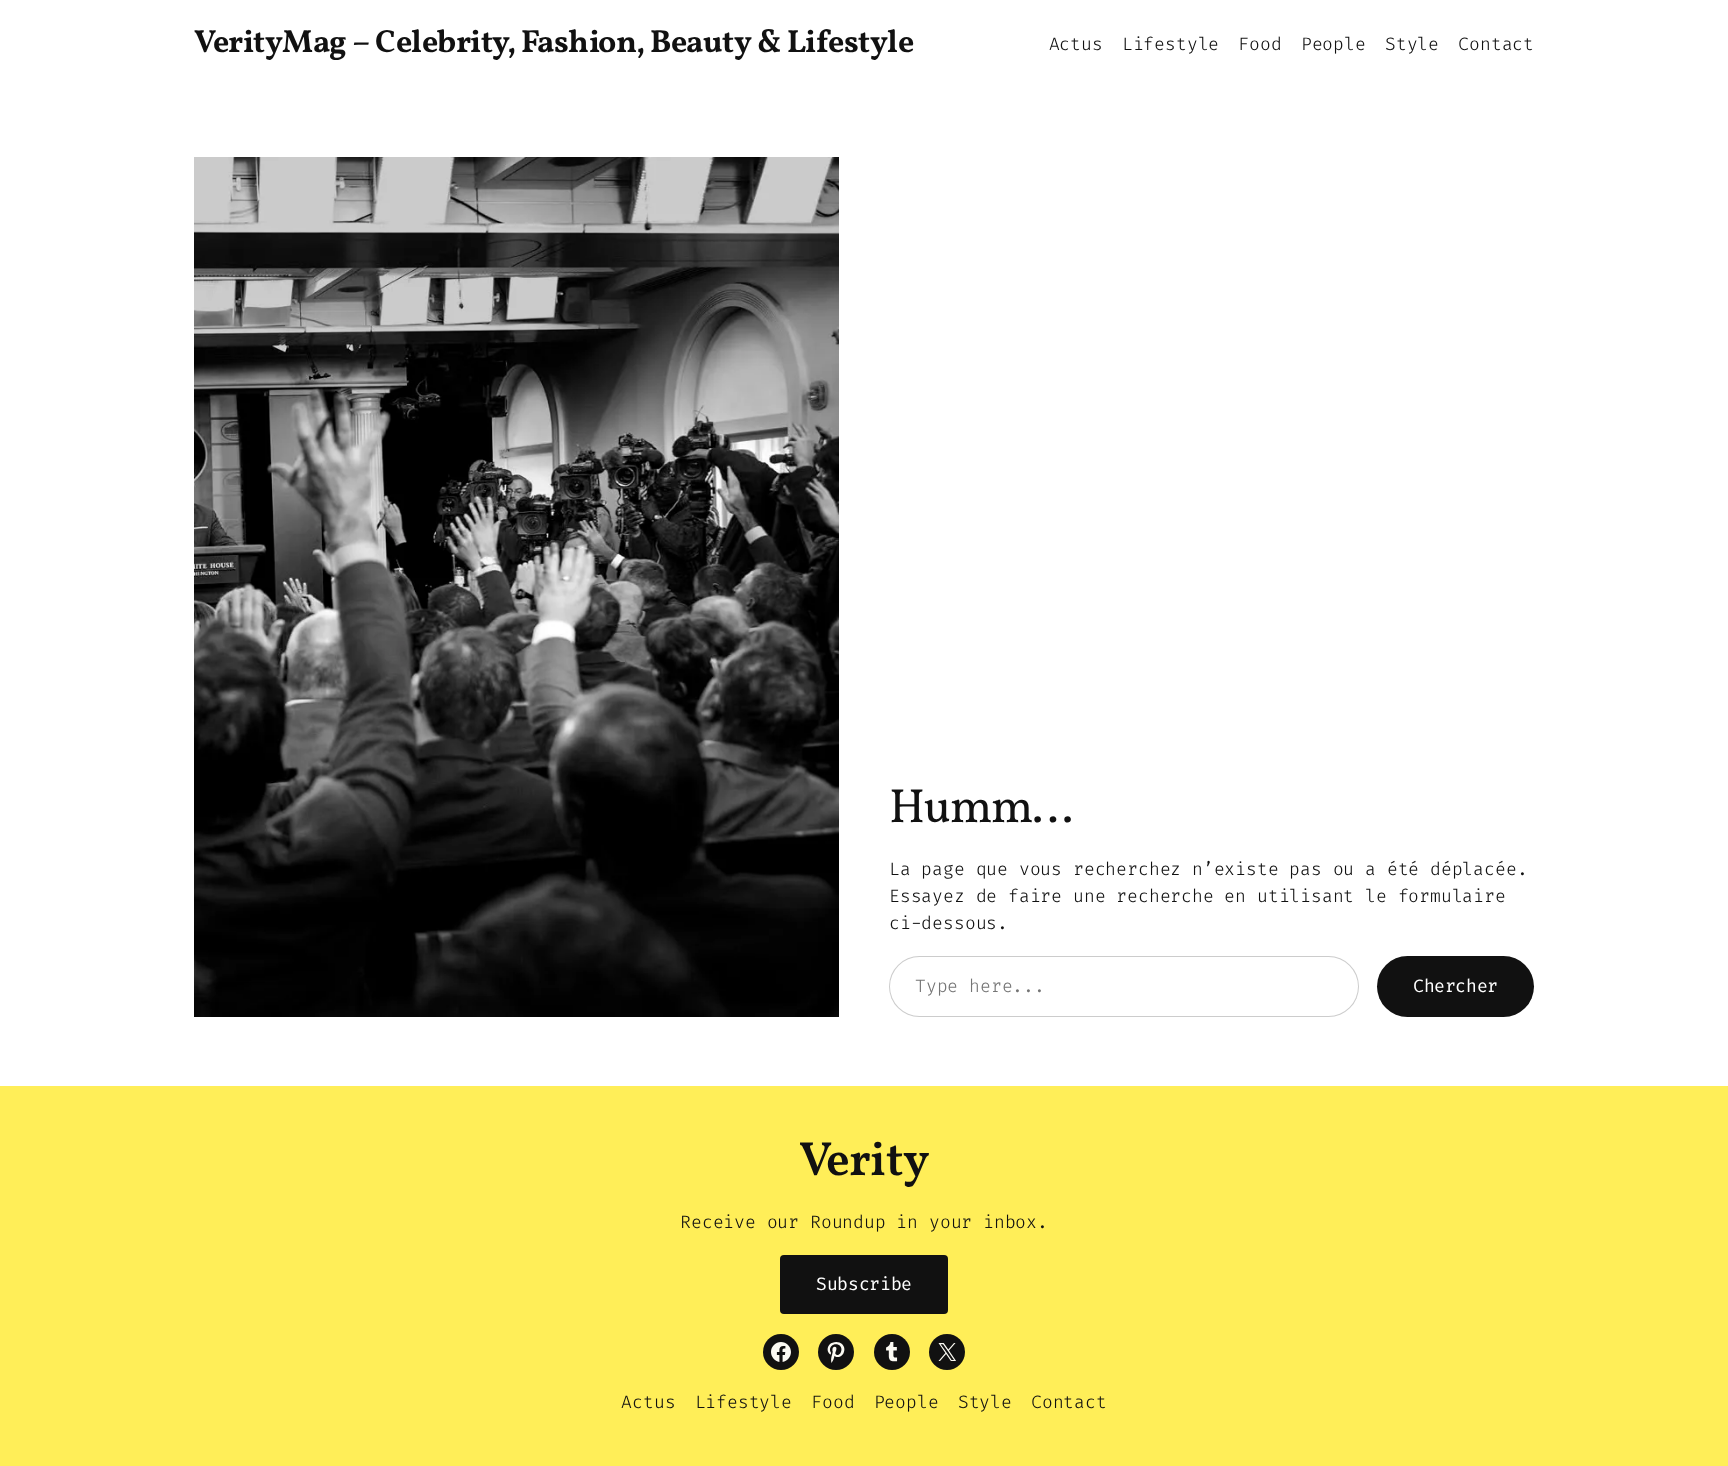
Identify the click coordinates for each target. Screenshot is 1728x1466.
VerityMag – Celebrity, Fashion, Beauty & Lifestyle (553, 44)
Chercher (1455, 986)
